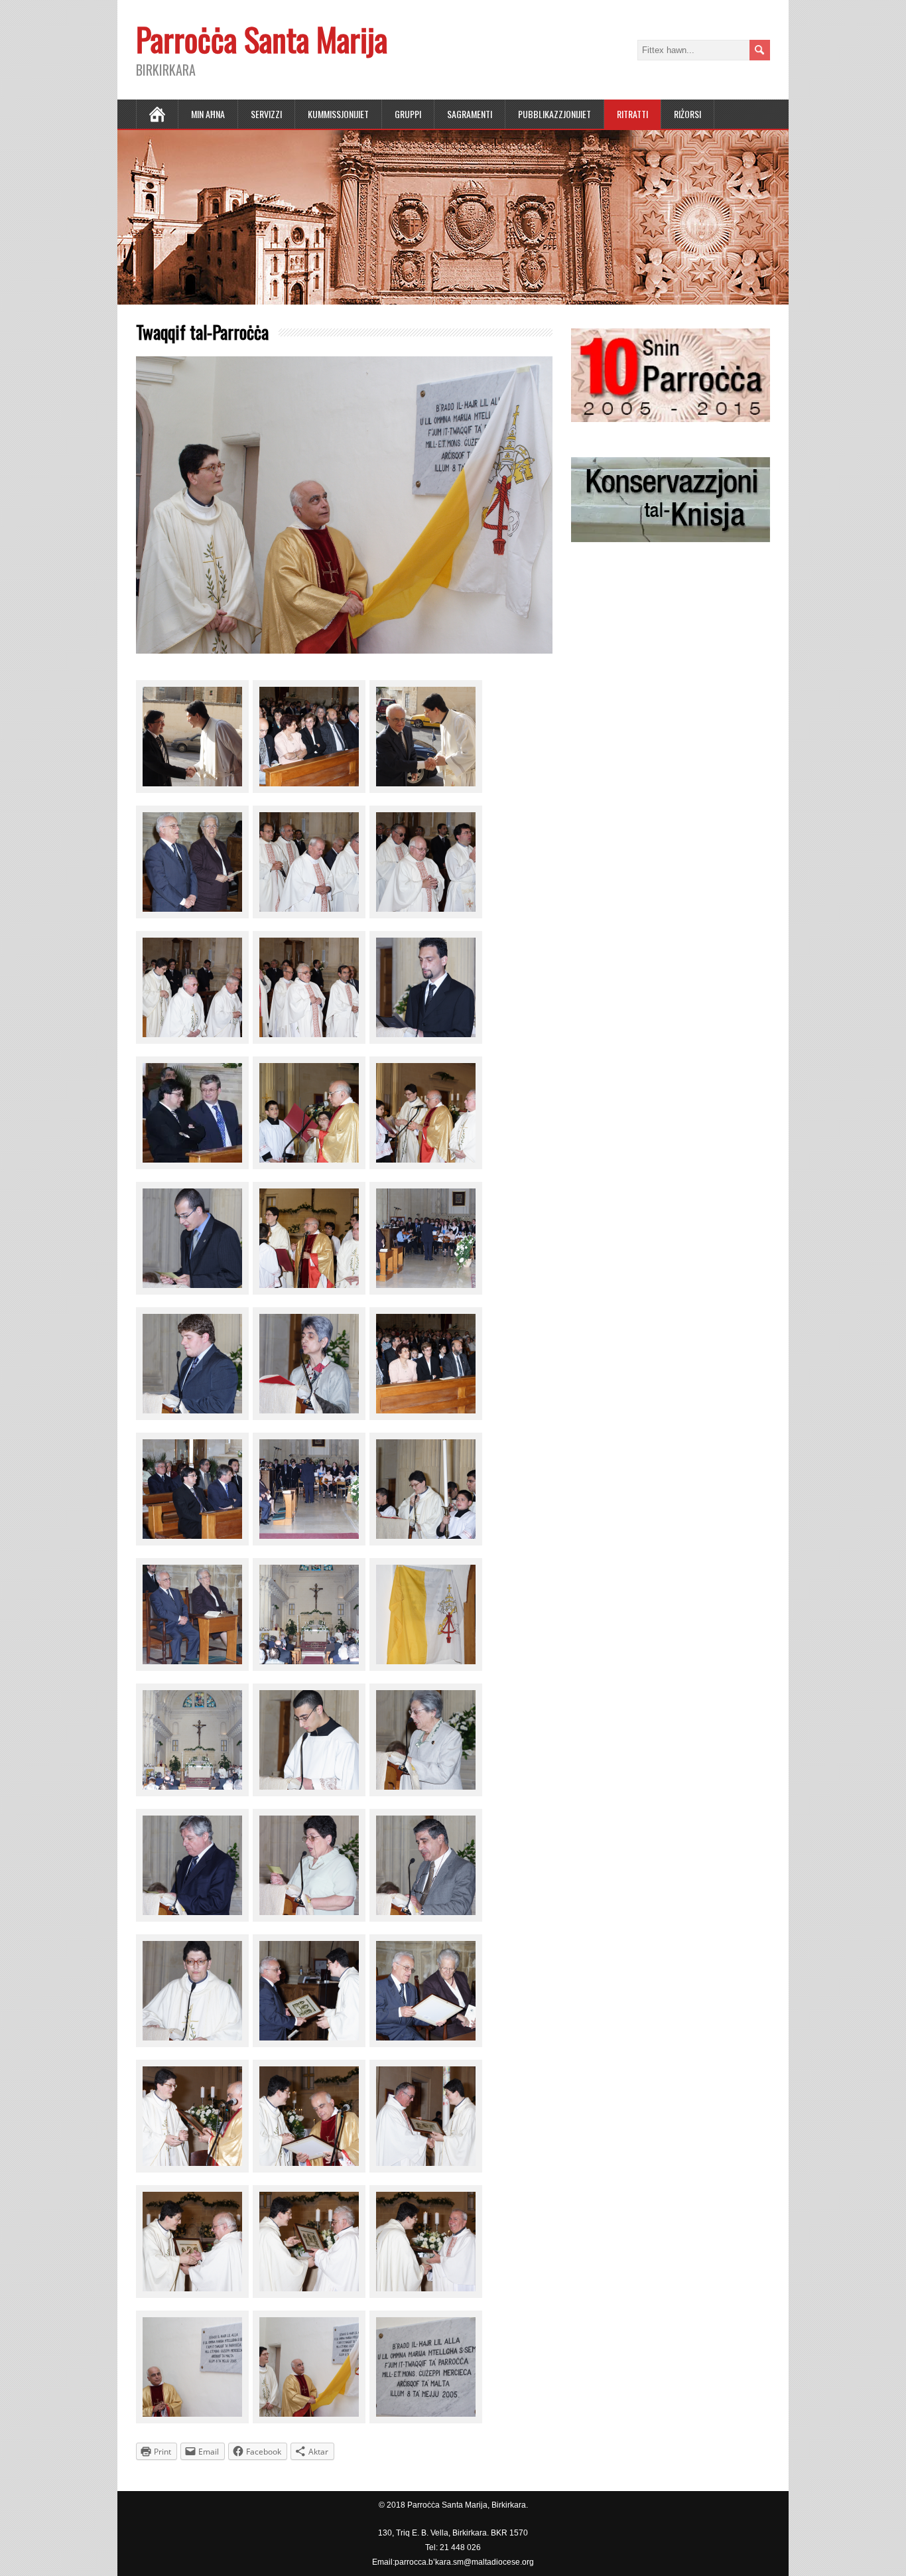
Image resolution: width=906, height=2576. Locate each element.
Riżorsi (687, 114)
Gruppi (408, 114)
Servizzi (266, 114)
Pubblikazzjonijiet (554, 114)
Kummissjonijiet (338, 114)
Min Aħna (208, 114)
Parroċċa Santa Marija (262, 39)
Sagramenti (470, 114)
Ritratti (632, 114)
